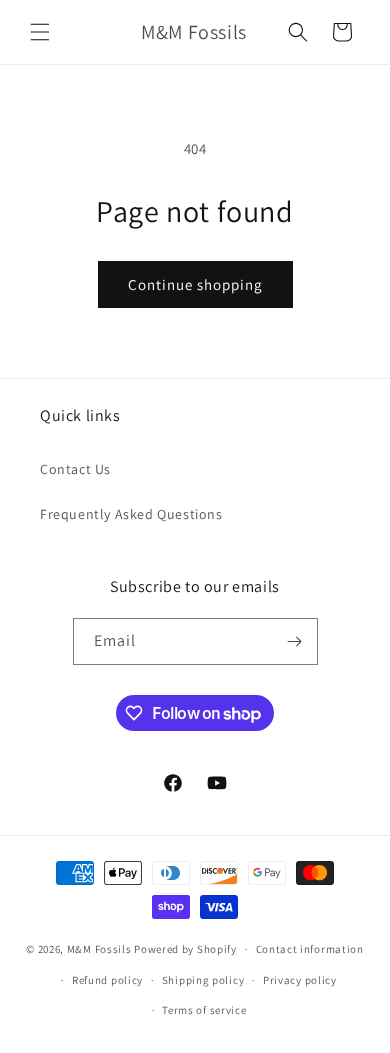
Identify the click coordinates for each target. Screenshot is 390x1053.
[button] (40, 32)
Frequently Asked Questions (131, 514)
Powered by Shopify (185, 949)
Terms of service (204, 1010)
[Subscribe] (295, 641)
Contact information (310, 949)
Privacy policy (300, 980)
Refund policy (107, 980)
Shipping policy (203, 980)
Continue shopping (195, 284)
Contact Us (75, 469)
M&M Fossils (99, 949)
